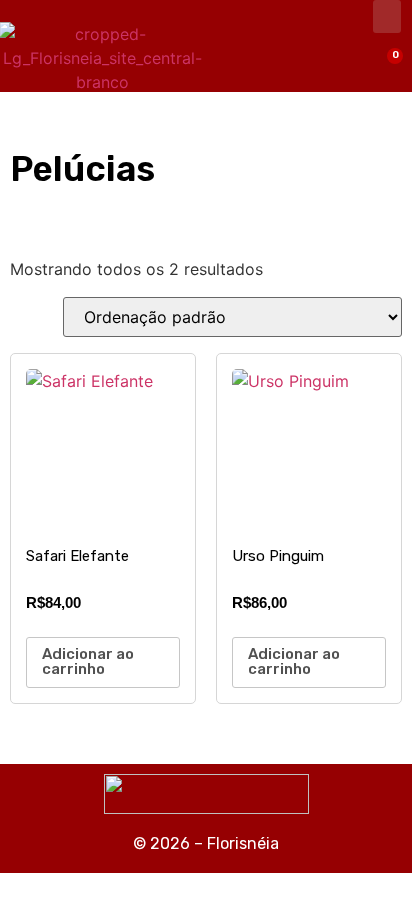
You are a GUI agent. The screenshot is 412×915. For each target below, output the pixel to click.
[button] (387, 16)
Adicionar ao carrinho (88, 661)
